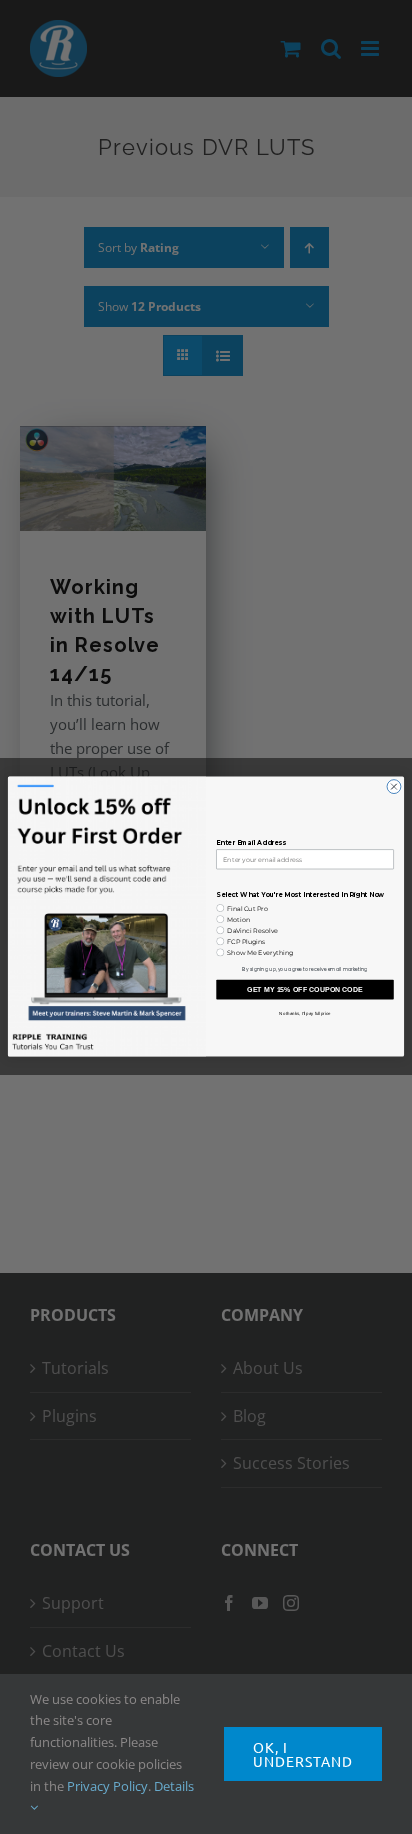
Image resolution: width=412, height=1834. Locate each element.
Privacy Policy (107, 1786)
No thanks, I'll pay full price (304, 1013)
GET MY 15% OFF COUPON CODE (305, 990)
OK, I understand (303, 1754)
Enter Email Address (250, 844)
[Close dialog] (394, 787)
